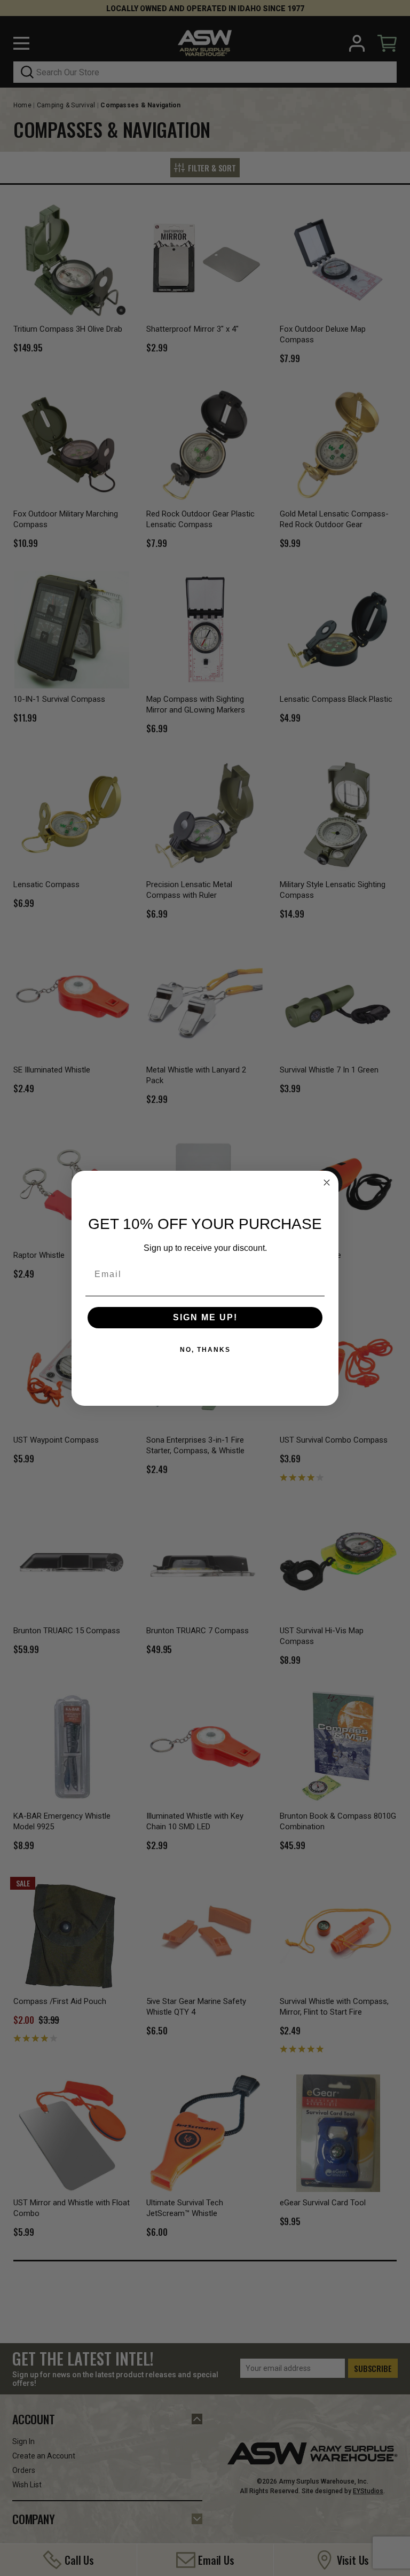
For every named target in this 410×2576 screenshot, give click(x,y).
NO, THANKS (205, 1350)
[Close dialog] (327, 1183)
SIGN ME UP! (205, 1317)
